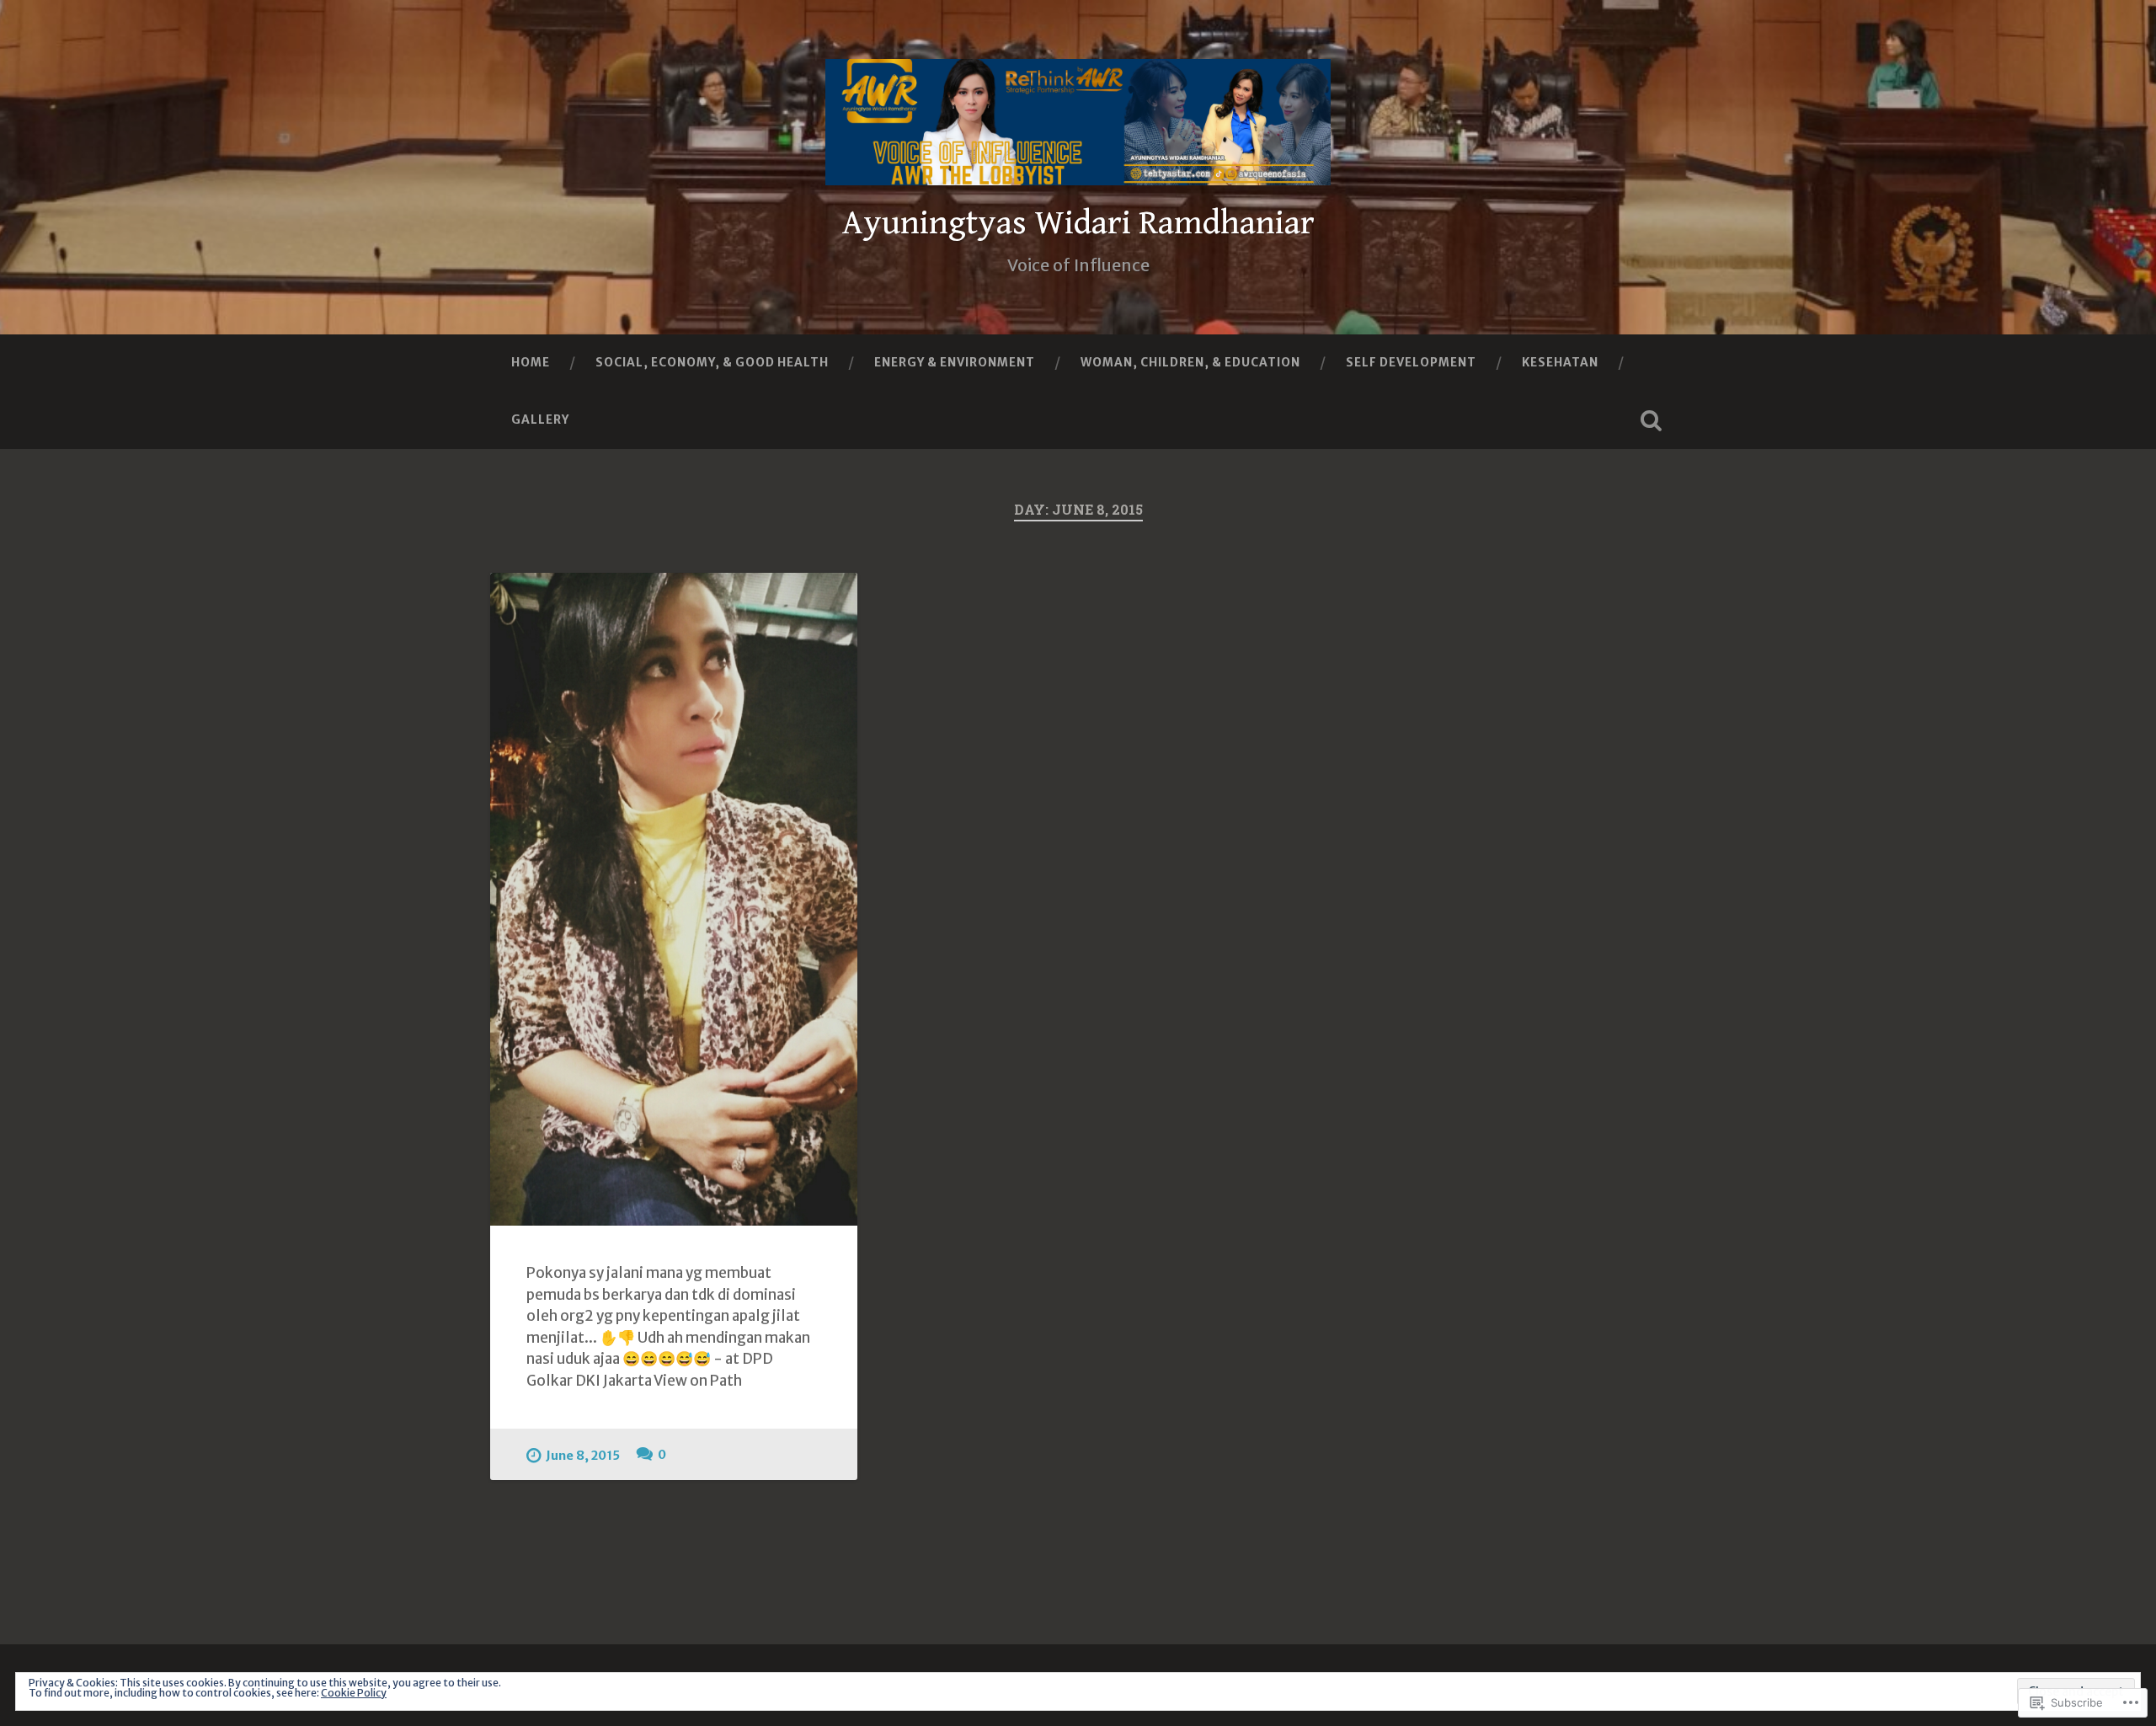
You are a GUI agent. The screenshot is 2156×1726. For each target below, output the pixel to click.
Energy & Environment (955, 362)
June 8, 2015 (583, 1456)
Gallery (540, 419)
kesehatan (1560, 362)
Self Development (1411, 362)
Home (531, 362)
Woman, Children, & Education (1190, 362)
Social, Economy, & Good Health (712, 362)
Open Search (1651, 420)
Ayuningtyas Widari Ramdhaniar (1078, 223)
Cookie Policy (354, 1693)
